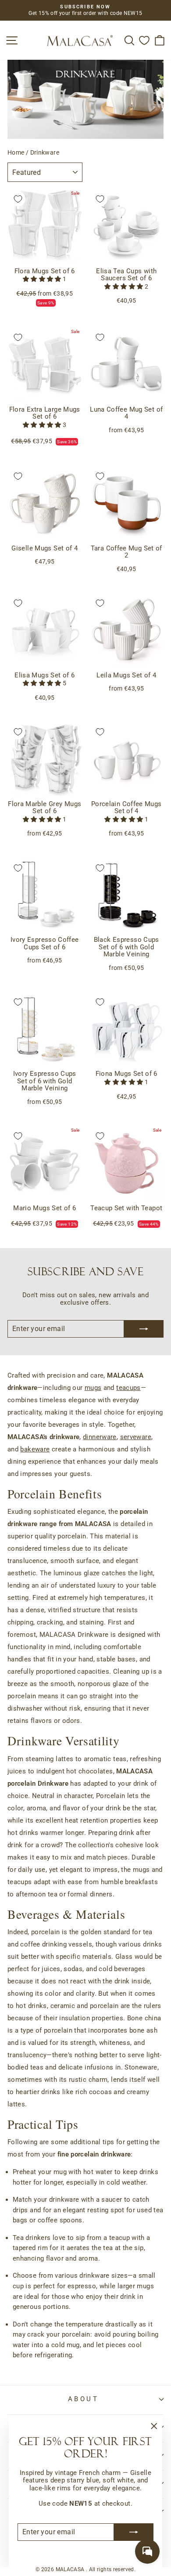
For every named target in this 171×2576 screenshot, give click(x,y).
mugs (93, 1388)
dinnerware (100, 1437)
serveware (136, 1437)
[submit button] (134, 2532)
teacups (128, 1388)
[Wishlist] (144, 40)
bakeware (35, 1449)
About (83, 2399)
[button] (43, 279)
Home (16, 152)
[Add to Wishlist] (18, 199)
